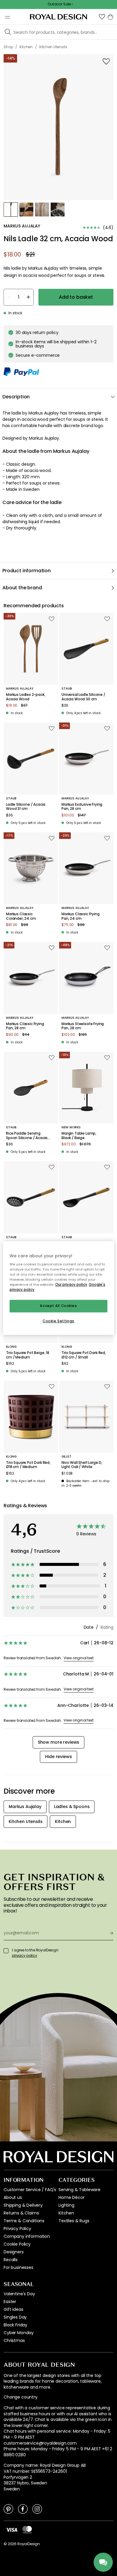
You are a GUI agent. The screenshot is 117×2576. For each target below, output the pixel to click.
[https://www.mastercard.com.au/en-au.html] (27, 2530)
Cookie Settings (58, 1321)
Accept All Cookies (58, 1306)
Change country (21, 2397)
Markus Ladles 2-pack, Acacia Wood (26, 697)
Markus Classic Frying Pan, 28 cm (25, 1026)
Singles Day (15, 2317)
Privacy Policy (17, 2229)
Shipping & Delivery (23, 2205)
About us (13, 2197)
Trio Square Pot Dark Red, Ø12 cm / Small (84, 1355)
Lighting (66, 2205)
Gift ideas (13, 2309)
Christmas (14, 2340)
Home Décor (71, 2197)
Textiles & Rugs (74, 2221)
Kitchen (66, 2213)
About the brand (22, 588)
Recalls (11, 2260)
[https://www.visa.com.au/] (12, 2529)
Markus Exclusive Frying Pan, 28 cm (82, 807)
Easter (10, 2302)
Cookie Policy (17, 2244)
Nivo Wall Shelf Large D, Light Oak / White (82, 1465)
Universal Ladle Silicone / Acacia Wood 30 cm (83, 697)
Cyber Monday (19, 2333)
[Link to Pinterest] (8, 2509)
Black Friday (15, 2325)
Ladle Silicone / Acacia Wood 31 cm (26, 807)
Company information (27, 2236)
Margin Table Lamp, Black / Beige (79, 1136)
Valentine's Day (19, 2294)
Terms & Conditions (24, 2221)
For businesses (18, 2267)
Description (16, 397)
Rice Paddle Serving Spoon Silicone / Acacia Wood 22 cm (27, 1136)
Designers (14, 2252)
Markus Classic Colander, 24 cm (21, 916)
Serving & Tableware (79, 2190)
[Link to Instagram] (37, 2509)
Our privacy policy (71, 1285)
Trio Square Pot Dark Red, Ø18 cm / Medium (28, 1465)
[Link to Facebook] (23, 2509)
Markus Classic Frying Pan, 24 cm (81, 916)
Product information (27, 571)
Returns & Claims (21, 2213)
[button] (102, 17)
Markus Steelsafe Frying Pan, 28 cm (83, 1026)
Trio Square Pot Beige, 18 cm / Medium (28, 1355)
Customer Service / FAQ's (30, 2190)
